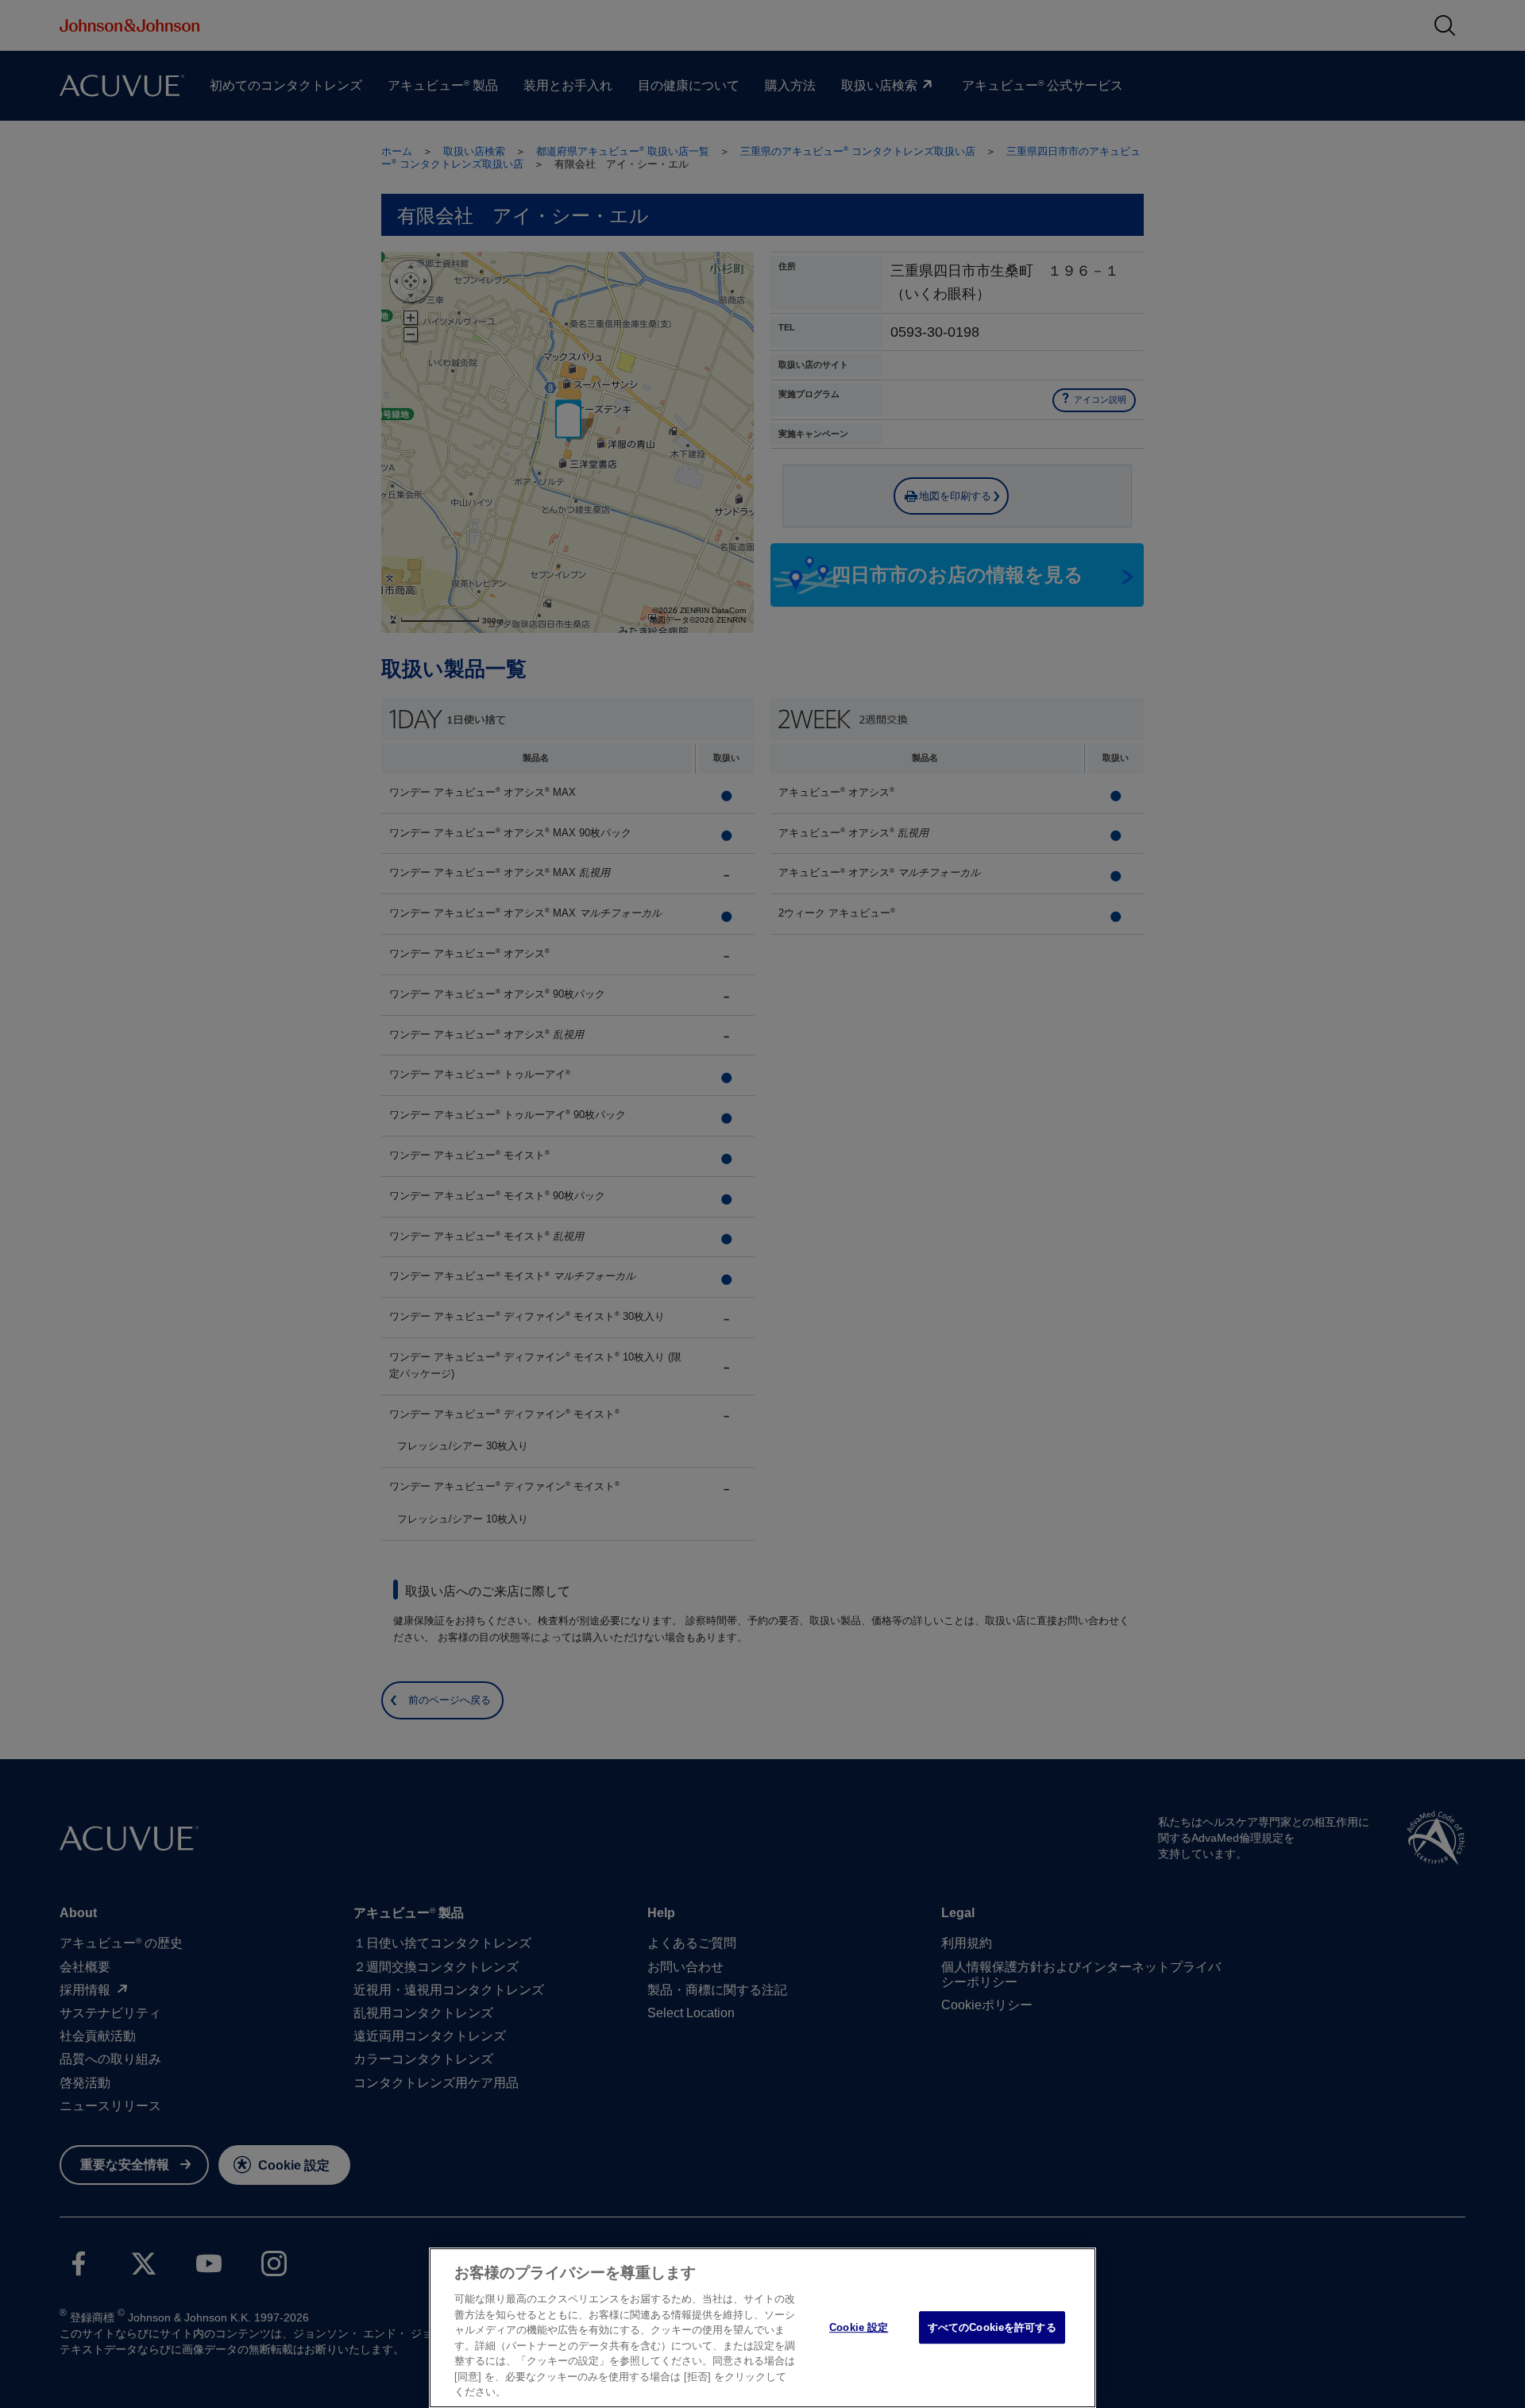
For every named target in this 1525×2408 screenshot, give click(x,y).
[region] (762, 2328)
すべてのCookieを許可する (992, 2327)
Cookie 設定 (859, 2327)
